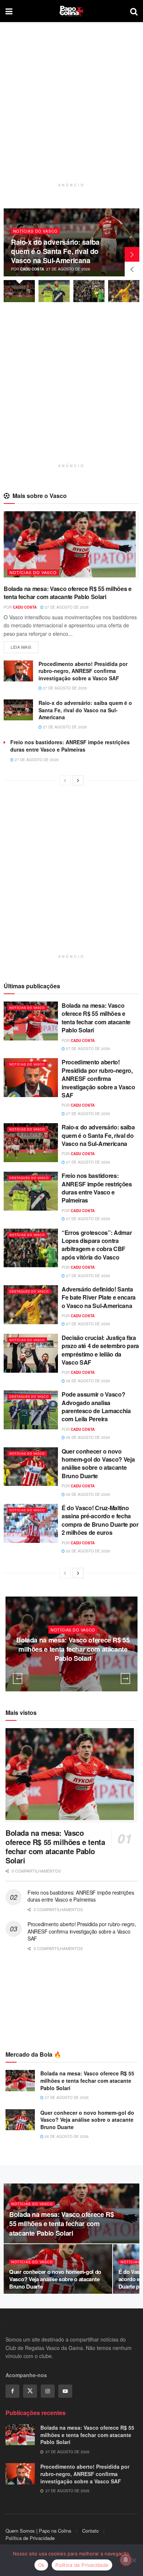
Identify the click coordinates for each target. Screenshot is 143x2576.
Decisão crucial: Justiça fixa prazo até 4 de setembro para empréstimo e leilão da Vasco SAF (100, 1350)
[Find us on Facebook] (12, 2391)
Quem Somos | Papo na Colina (38, 2531)
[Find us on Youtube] (65, 2391)
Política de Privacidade (30, 2538)
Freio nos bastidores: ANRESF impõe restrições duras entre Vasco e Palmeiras (70, 746)
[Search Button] (134, 11)
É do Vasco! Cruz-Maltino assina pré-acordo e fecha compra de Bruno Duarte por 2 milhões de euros (100, 1520)
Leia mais (25, 646)
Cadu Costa (69, 269)
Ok (41, 2565)
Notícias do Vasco (33, 572)
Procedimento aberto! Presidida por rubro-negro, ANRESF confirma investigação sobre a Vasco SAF (83, 671)
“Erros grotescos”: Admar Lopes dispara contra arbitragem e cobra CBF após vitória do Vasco (97, 1245)
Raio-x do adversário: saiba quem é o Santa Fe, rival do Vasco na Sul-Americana (85, 710)
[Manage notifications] (126, 2560)
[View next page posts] (78, 780)
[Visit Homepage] (71, 11)
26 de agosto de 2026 (87, 1381)
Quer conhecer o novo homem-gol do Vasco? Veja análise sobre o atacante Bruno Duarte (98, 1463)
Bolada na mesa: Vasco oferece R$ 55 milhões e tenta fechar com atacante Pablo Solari (68, 593)
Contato (90, 2531)
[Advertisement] (71, 108)
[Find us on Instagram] (48, 2391)
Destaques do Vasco (75, 231)
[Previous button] (132, 269)
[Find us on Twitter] (30, 2391)
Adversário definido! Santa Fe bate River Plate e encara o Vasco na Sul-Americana (99, 1297)
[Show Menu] (9, 11)
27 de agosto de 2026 (66, 607)
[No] (134, 2560)
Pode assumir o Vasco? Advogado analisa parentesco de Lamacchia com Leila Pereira (96, 1407)
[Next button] (132, 254)
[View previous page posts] (65, 780)
